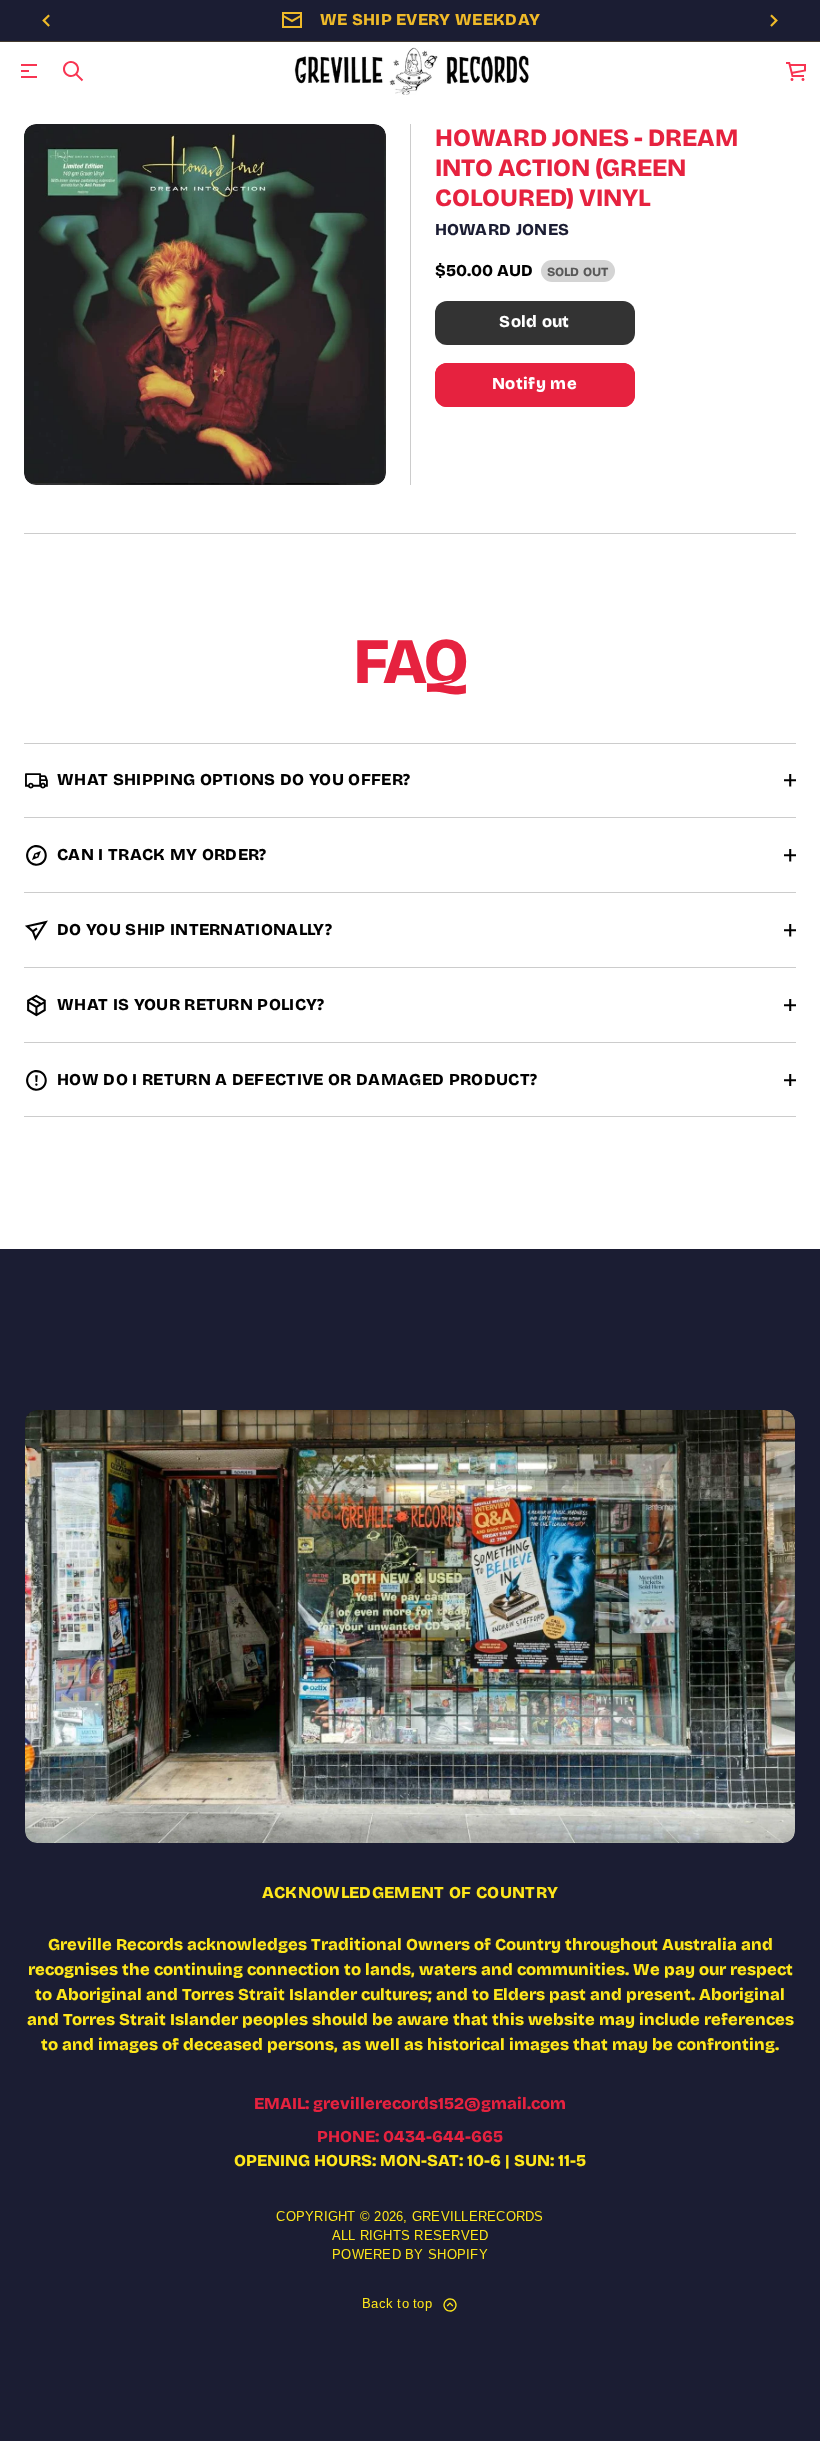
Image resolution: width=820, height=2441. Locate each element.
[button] (73, 71)
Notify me (534, 383)
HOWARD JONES (502, 229)
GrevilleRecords (478, 2217)
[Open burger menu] (29, 71)
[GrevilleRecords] (413, 71)
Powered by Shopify (410, 2255)
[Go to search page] (73, 71)
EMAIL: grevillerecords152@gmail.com (410, 2103)
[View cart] (797, 71)
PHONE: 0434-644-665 (410, 2136)
